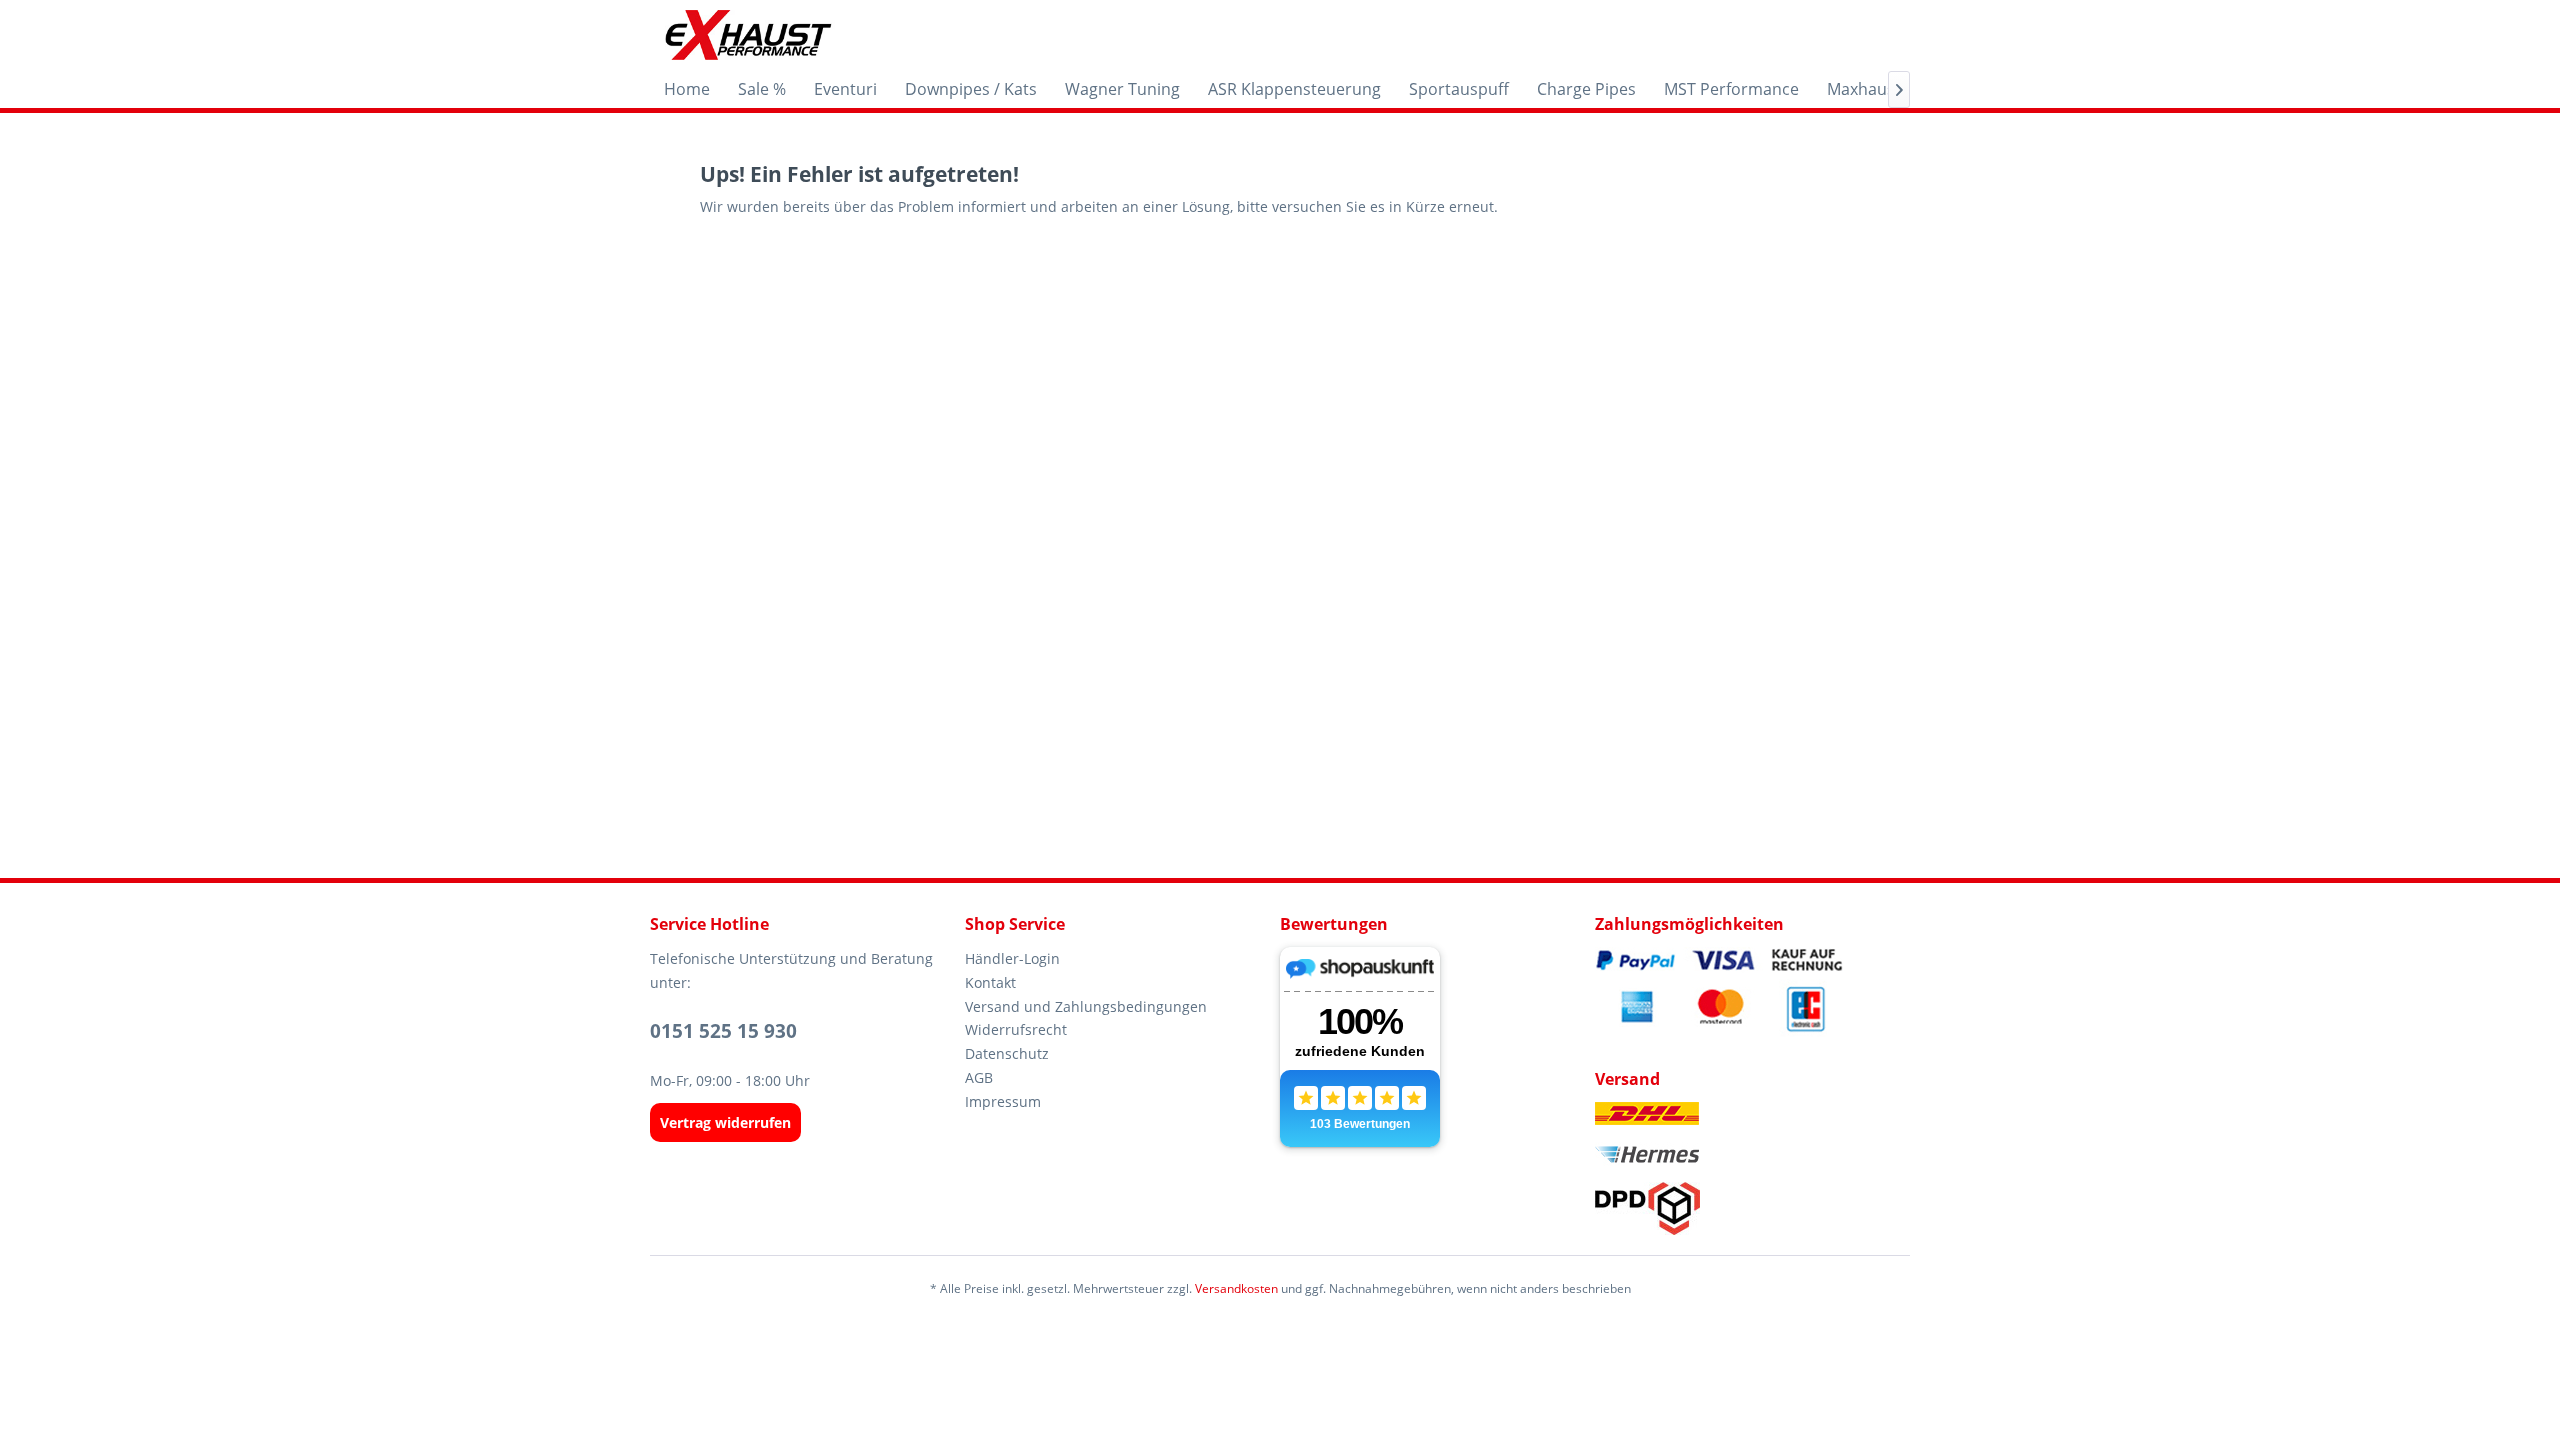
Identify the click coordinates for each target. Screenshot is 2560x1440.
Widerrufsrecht (1016, 1029)
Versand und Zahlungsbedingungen (1086, 1006)
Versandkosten (1236, 1288)
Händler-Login (1012, 958)
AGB (979, 1077)
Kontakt (990, 982)
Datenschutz (1007, 1053)
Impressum (1003, 1101)
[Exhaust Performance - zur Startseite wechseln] (747, 35)
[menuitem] (687, 89)
